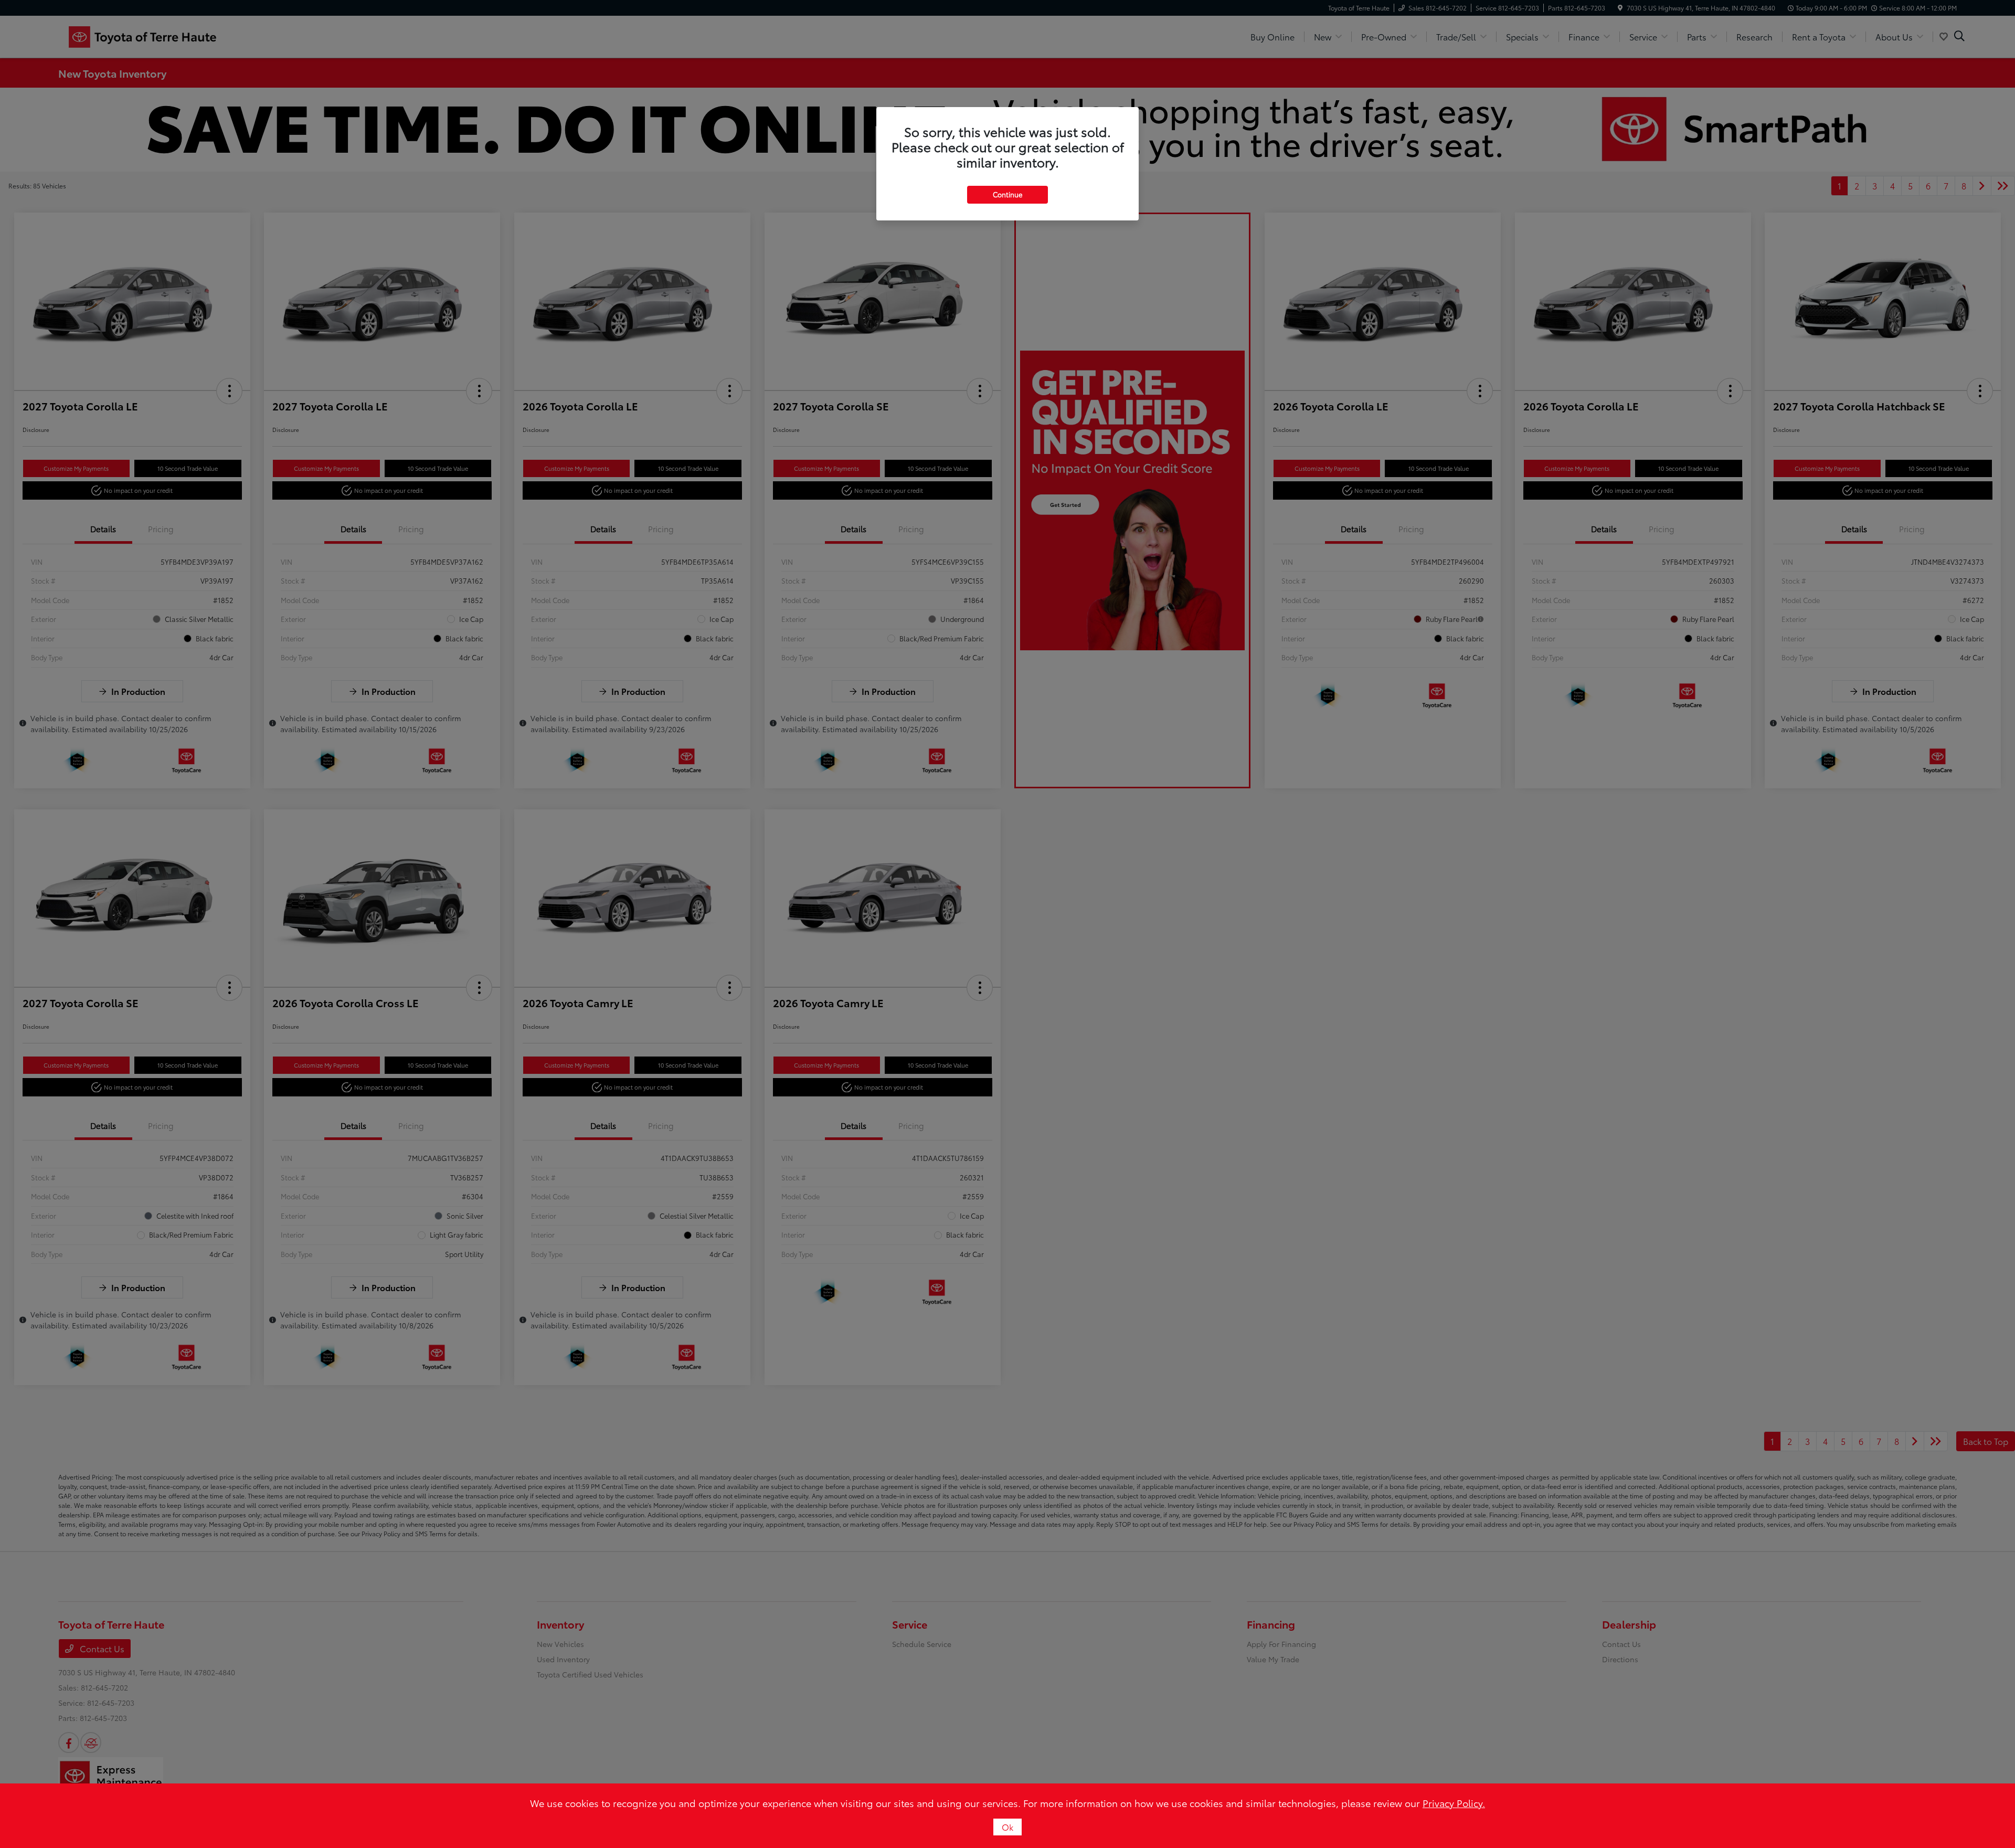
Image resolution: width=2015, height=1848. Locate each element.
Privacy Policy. (1454, 1803)
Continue (1008, 194)
